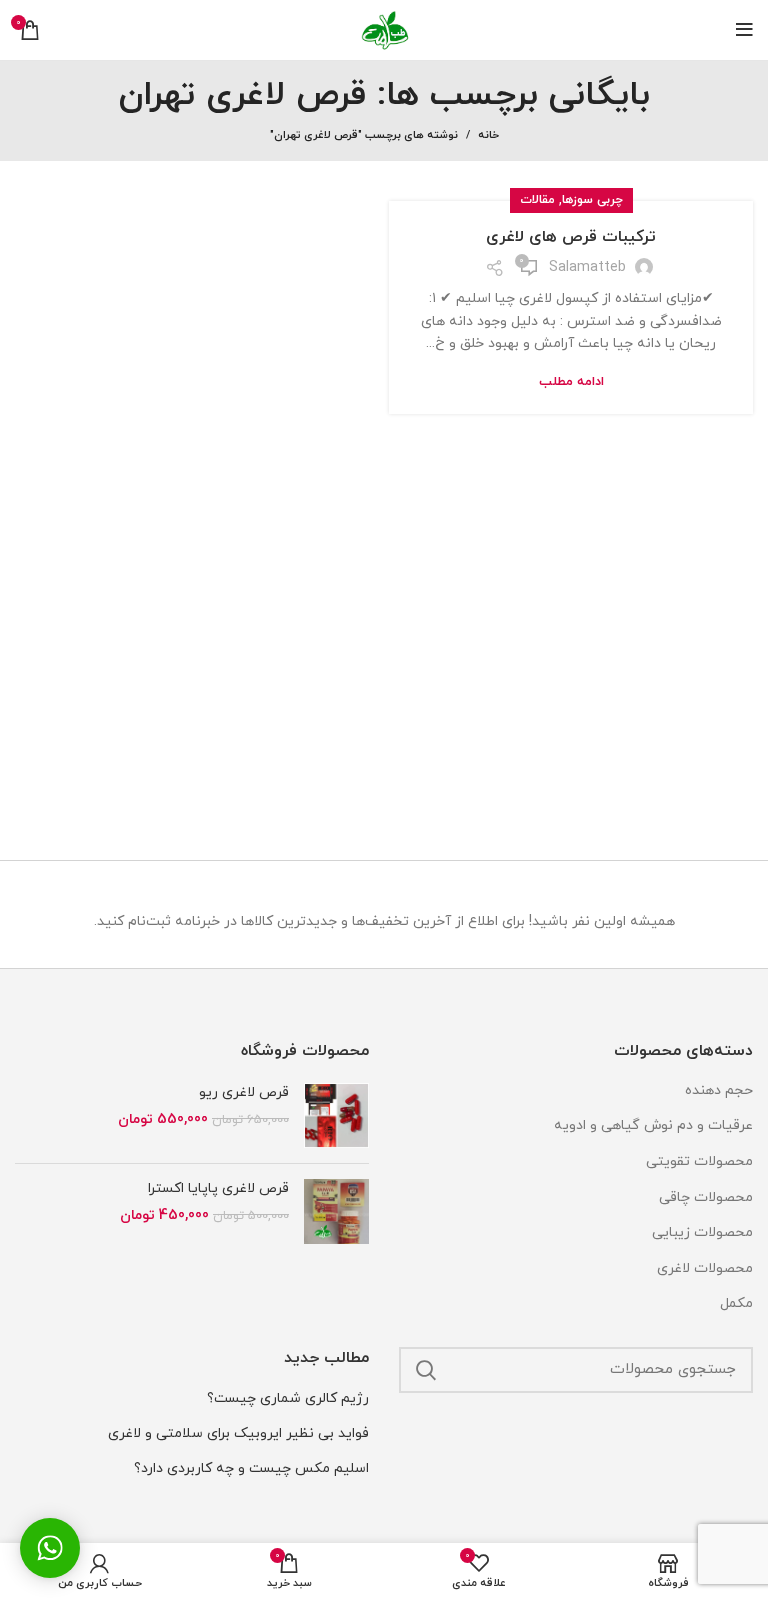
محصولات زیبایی (702, 1232)
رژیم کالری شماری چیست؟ (288, 1398)
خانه (488, 135)
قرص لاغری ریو (244, 1092)
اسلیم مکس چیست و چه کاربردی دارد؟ (251, 1468)
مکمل (736, 1303)
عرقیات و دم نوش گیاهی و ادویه (653, 1125)
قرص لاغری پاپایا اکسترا (218, 1188)
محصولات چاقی (706, 1197)
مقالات (537, 200)
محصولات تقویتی (699, 1161)
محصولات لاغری (705, 1268)
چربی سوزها (592, 200)
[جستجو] (426, 1370)
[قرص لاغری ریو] (336, 1115)
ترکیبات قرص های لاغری (571, 237)
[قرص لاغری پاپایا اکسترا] (336, 1211)
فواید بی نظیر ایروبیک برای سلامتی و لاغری (238, 1433)
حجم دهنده (719, 1090)
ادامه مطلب (571, 382)
